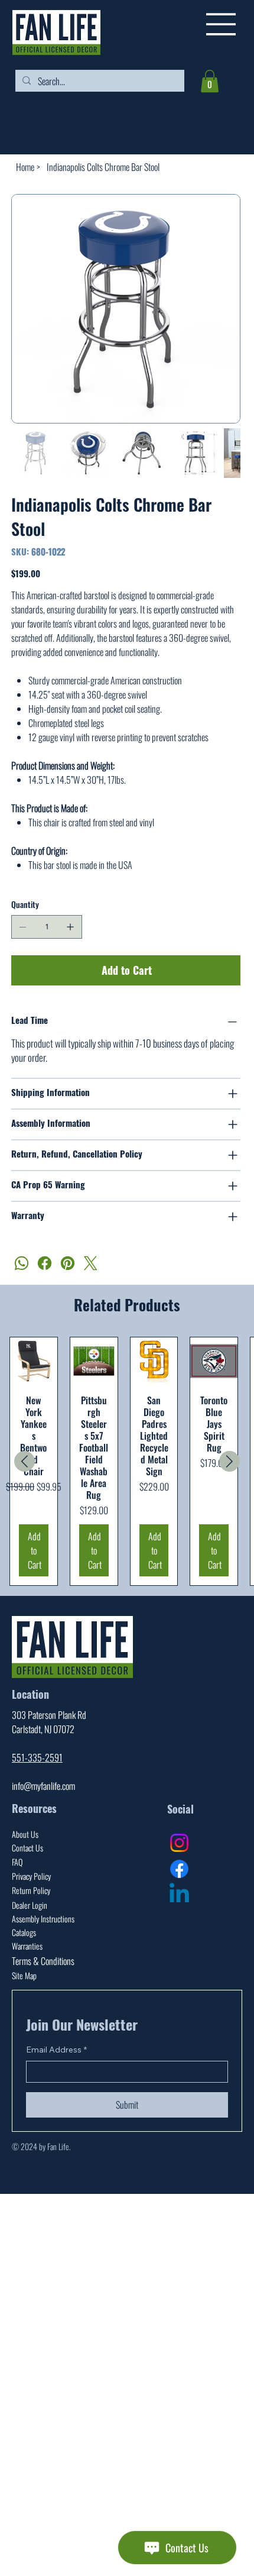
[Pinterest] (68, 1263)
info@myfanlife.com (43, 1786)
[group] (127, 1461)
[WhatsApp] (22, 1263)
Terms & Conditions (43, 1961)
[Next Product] (229, 1461)
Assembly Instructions (43, 1919)
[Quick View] (34, 1361)
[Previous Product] (25, 1461)
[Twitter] (91, 1263)
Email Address (56, 2050)
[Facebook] (45, 1263)
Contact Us (27, 1848)
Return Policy (31, 1890)
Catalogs (24, 1932)
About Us (25, 1834)
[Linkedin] (179, 1895)
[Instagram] (179, 1843)
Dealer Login (30, 1905)
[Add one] (70, 927)
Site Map (24, 1975)
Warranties (27, 1946)
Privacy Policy (31, 1876)
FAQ (17, 1862)
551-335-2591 (37, 1757)
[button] (210, 81)
